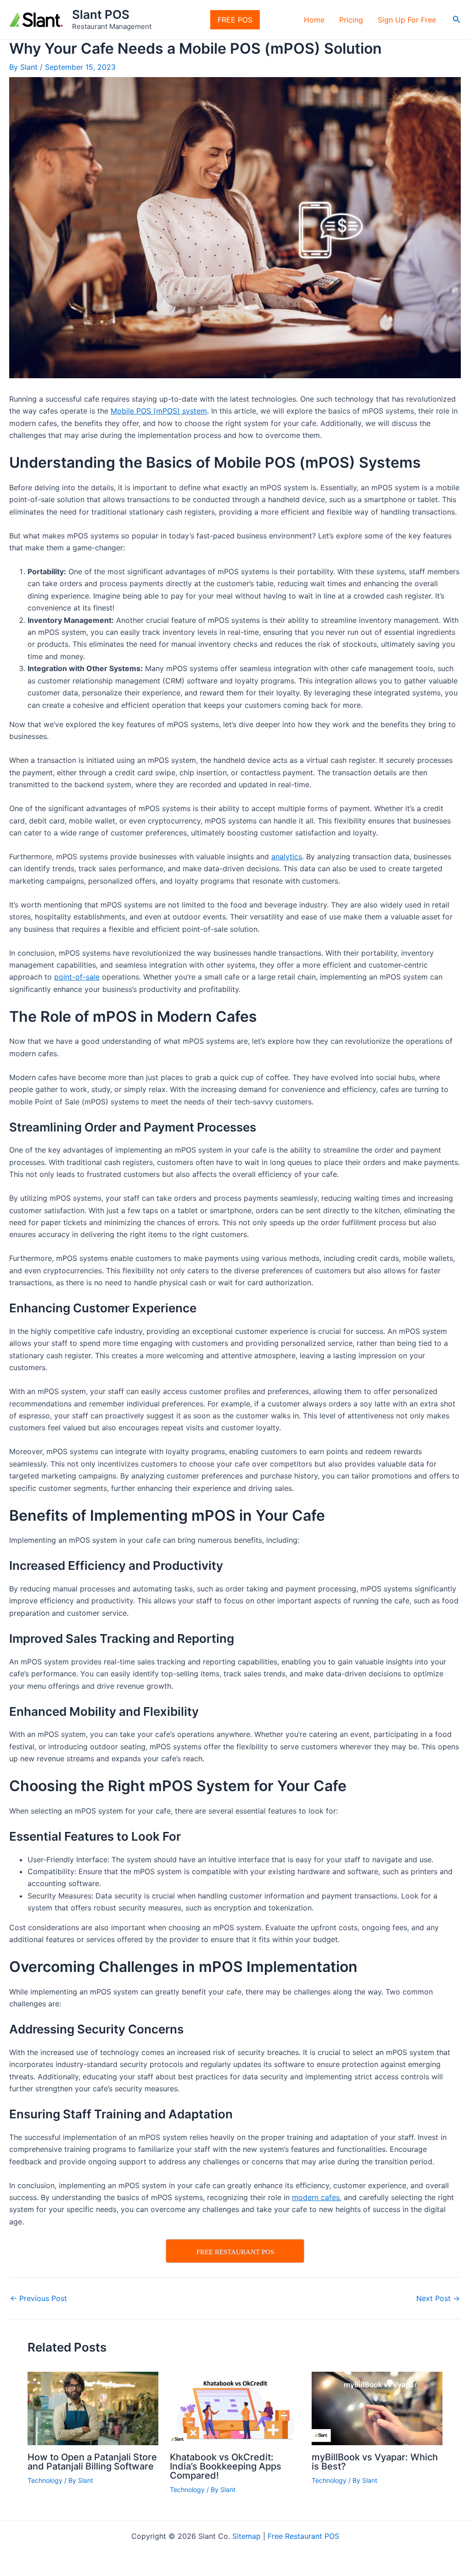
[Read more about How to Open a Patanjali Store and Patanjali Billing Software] (93, 2408)
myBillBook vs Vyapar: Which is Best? (375, 2462)
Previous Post (39, 2298)
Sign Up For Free (407, 20)
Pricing (351, 20)
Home (314, 20)
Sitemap (246, 2536)
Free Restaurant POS (303, 2536)
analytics (287, 857)
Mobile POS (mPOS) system (159, 411)
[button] (457, 20)
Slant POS (101, 14)
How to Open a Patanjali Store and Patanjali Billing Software (92, 2462)
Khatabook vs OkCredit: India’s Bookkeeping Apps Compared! (226, 2466)
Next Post (438, 2298)
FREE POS (235, 20)
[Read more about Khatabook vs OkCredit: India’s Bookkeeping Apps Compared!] (235, 2408)
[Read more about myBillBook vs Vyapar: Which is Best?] (377, 2408)
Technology (45, 2480)
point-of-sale (77, 977)
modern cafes (316, 2197)
